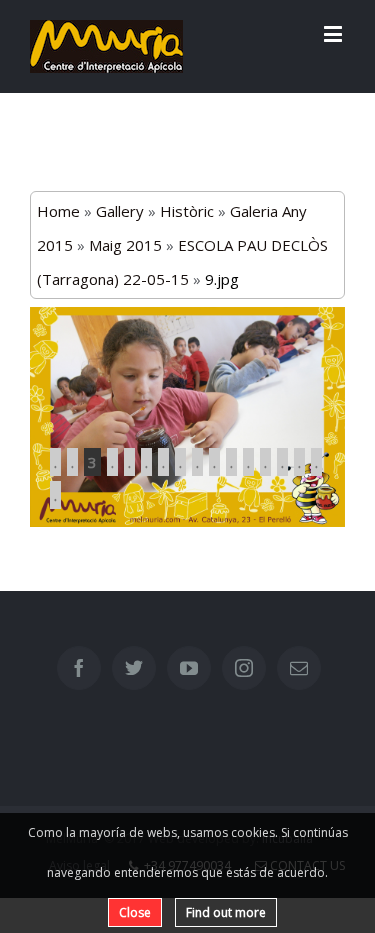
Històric (187, 211)
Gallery (120, 211)
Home (58, 211)
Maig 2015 (125, 245)
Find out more (226, 912)
